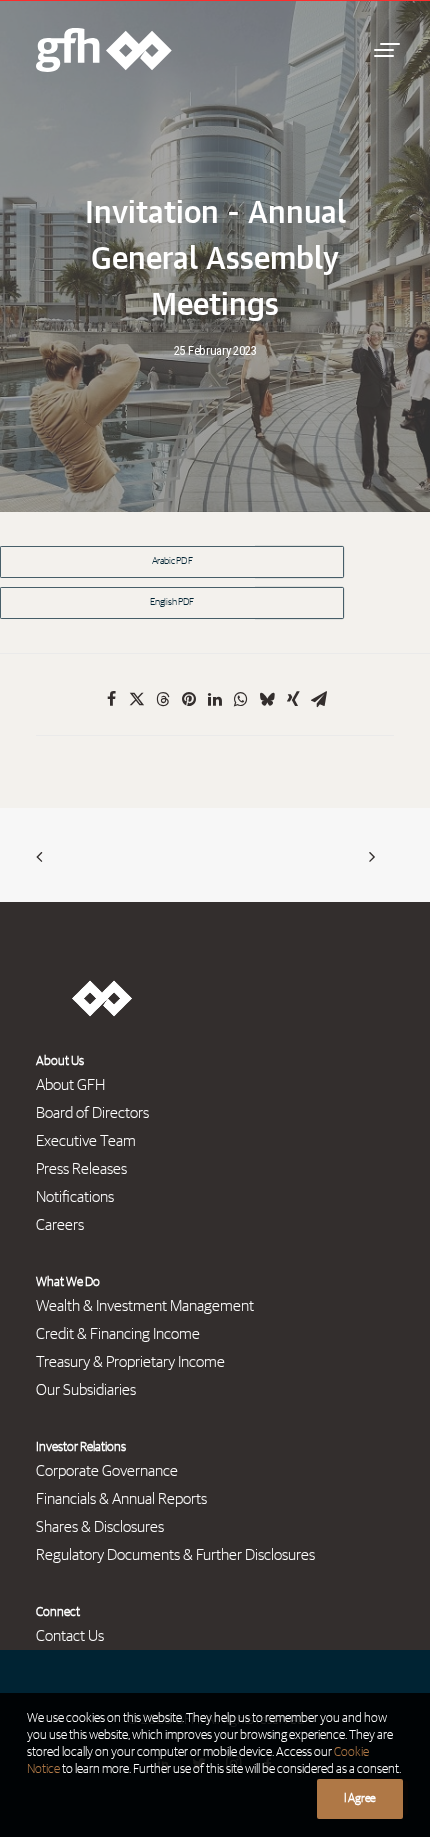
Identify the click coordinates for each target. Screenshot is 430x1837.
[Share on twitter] (137, 699)
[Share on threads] (163, 699)
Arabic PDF (172, 562)
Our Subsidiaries (86, 1390)
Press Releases (81, 1169)
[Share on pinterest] (189, 699)
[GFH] (104, 50)
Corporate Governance (107, 1471)
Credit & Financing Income (118, 1334)
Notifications (75, 1197)
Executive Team (86, 1141)
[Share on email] (319, 699)
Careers (60, 1225)
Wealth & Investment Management (145, 1306)
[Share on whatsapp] (241, 699)
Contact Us (70, 1636)
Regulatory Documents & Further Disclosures (175, 1555)
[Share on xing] (293, 699)
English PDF (172, 603)
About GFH (70, 1085)
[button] (384, 50)
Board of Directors (92, 1113)
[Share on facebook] (111, 699)
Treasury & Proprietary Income (130, 1362)
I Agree (360, 1799)
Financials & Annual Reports (121, 1499)
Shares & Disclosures (100, 1527)
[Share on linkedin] (215, 699)
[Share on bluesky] (267, 699)
